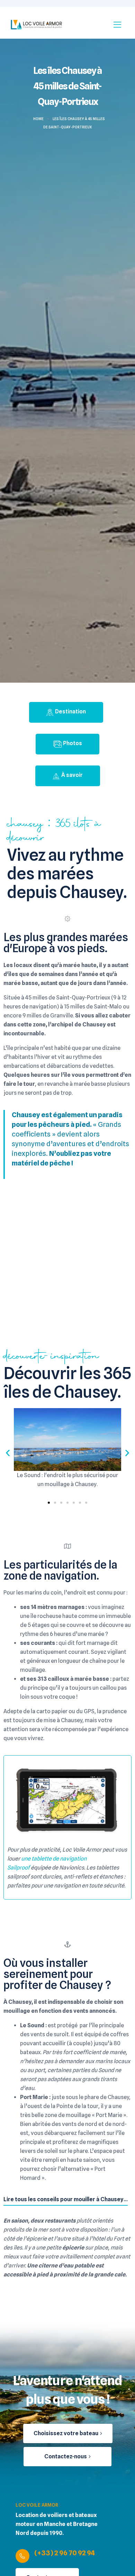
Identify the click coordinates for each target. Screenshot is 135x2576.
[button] (8, 1453)
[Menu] (117, 24)
